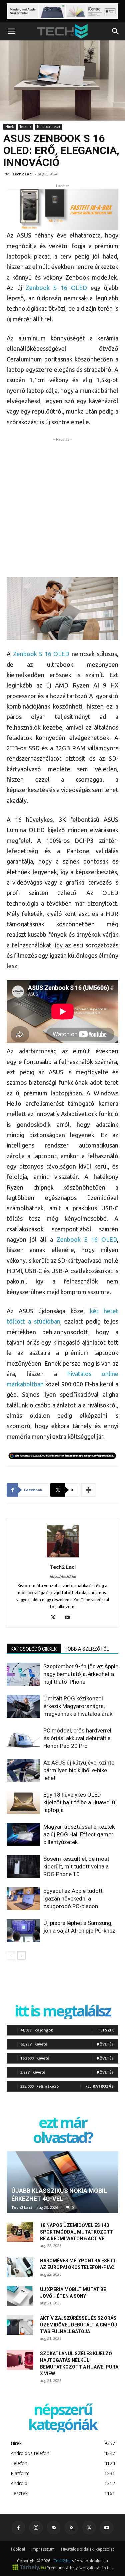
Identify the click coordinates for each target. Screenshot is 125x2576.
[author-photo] (63, 1557)
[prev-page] (11, 1955)
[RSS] (71, 2528)
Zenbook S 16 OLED (56, 288)
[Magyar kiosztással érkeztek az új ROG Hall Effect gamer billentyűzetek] (23, 1835)
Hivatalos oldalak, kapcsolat (87, 2549)
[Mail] (54, 2528)
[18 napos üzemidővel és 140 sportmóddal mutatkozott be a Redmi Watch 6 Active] (20, 2232)
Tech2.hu (62, 2561)
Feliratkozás (99, 2086)
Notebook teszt (49, 127)
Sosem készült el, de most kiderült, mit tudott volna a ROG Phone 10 (76, 1866)
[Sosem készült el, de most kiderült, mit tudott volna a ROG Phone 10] (23, 1867)
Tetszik (106, 2030)
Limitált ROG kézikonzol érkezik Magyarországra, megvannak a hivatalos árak (78, 1706)
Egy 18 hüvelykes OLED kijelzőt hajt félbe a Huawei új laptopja (80, 1802)
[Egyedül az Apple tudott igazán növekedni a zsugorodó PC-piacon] (23, 1899)
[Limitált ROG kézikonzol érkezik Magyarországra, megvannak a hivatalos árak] (23, 1706)
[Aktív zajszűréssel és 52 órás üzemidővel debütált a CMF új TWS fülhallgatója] (20, 2325)
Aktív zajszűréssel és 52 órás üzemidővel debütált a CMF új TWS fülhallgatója (78, 2325)
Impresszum (43, 2549)
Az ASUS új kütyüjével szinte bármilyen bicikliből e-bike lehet (79, 1770)
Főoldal (18, 2549)
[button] (11, 31)
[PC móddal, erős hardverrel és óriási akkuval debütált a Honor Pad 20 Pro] (23, 1738)
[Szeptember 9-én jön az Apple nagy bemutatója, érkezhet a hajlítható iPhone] (23, 1674)
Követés (105, 2044)
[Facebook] (18, 2528)
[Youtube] (69, 1618)
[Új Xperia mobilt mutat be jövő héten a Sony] (20, 2296)
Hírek (10, 127)
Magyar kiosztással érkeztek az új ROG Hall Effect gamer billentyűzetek (79, 1834)
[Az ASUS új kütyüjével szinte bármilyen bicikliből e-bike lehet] (23, 1770)
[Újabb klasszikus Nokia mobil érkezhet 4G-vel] (62, 2182)
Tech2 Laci (22, 174)
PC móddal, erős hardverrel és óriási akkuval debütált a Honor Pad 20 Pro (77, 1738)
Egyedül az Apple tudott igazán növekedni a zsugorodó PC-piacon (73, 1899)
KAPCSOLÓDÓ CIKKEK (34, 1649)
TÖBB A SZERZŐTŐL (87, 1649)
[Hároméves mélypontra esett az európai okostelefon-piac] (20, 2267)
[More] (89, 1490)
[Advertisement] (62, 506)
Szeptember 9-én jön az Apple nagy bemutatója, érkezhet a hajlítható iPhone (81, 1674)
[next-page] (21, 1955)
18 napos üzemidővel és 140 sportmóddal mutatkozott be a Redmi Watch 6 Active (77, 2232)
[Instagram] (36, 2528)
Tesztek (25, 127)
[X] (55, 1618)
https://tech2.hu (63, 1576)
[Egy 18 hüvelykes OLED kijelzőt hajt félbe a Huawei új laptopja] (23, 1802)
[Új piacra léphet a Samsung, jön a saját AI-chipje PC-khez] (23, 1931)
